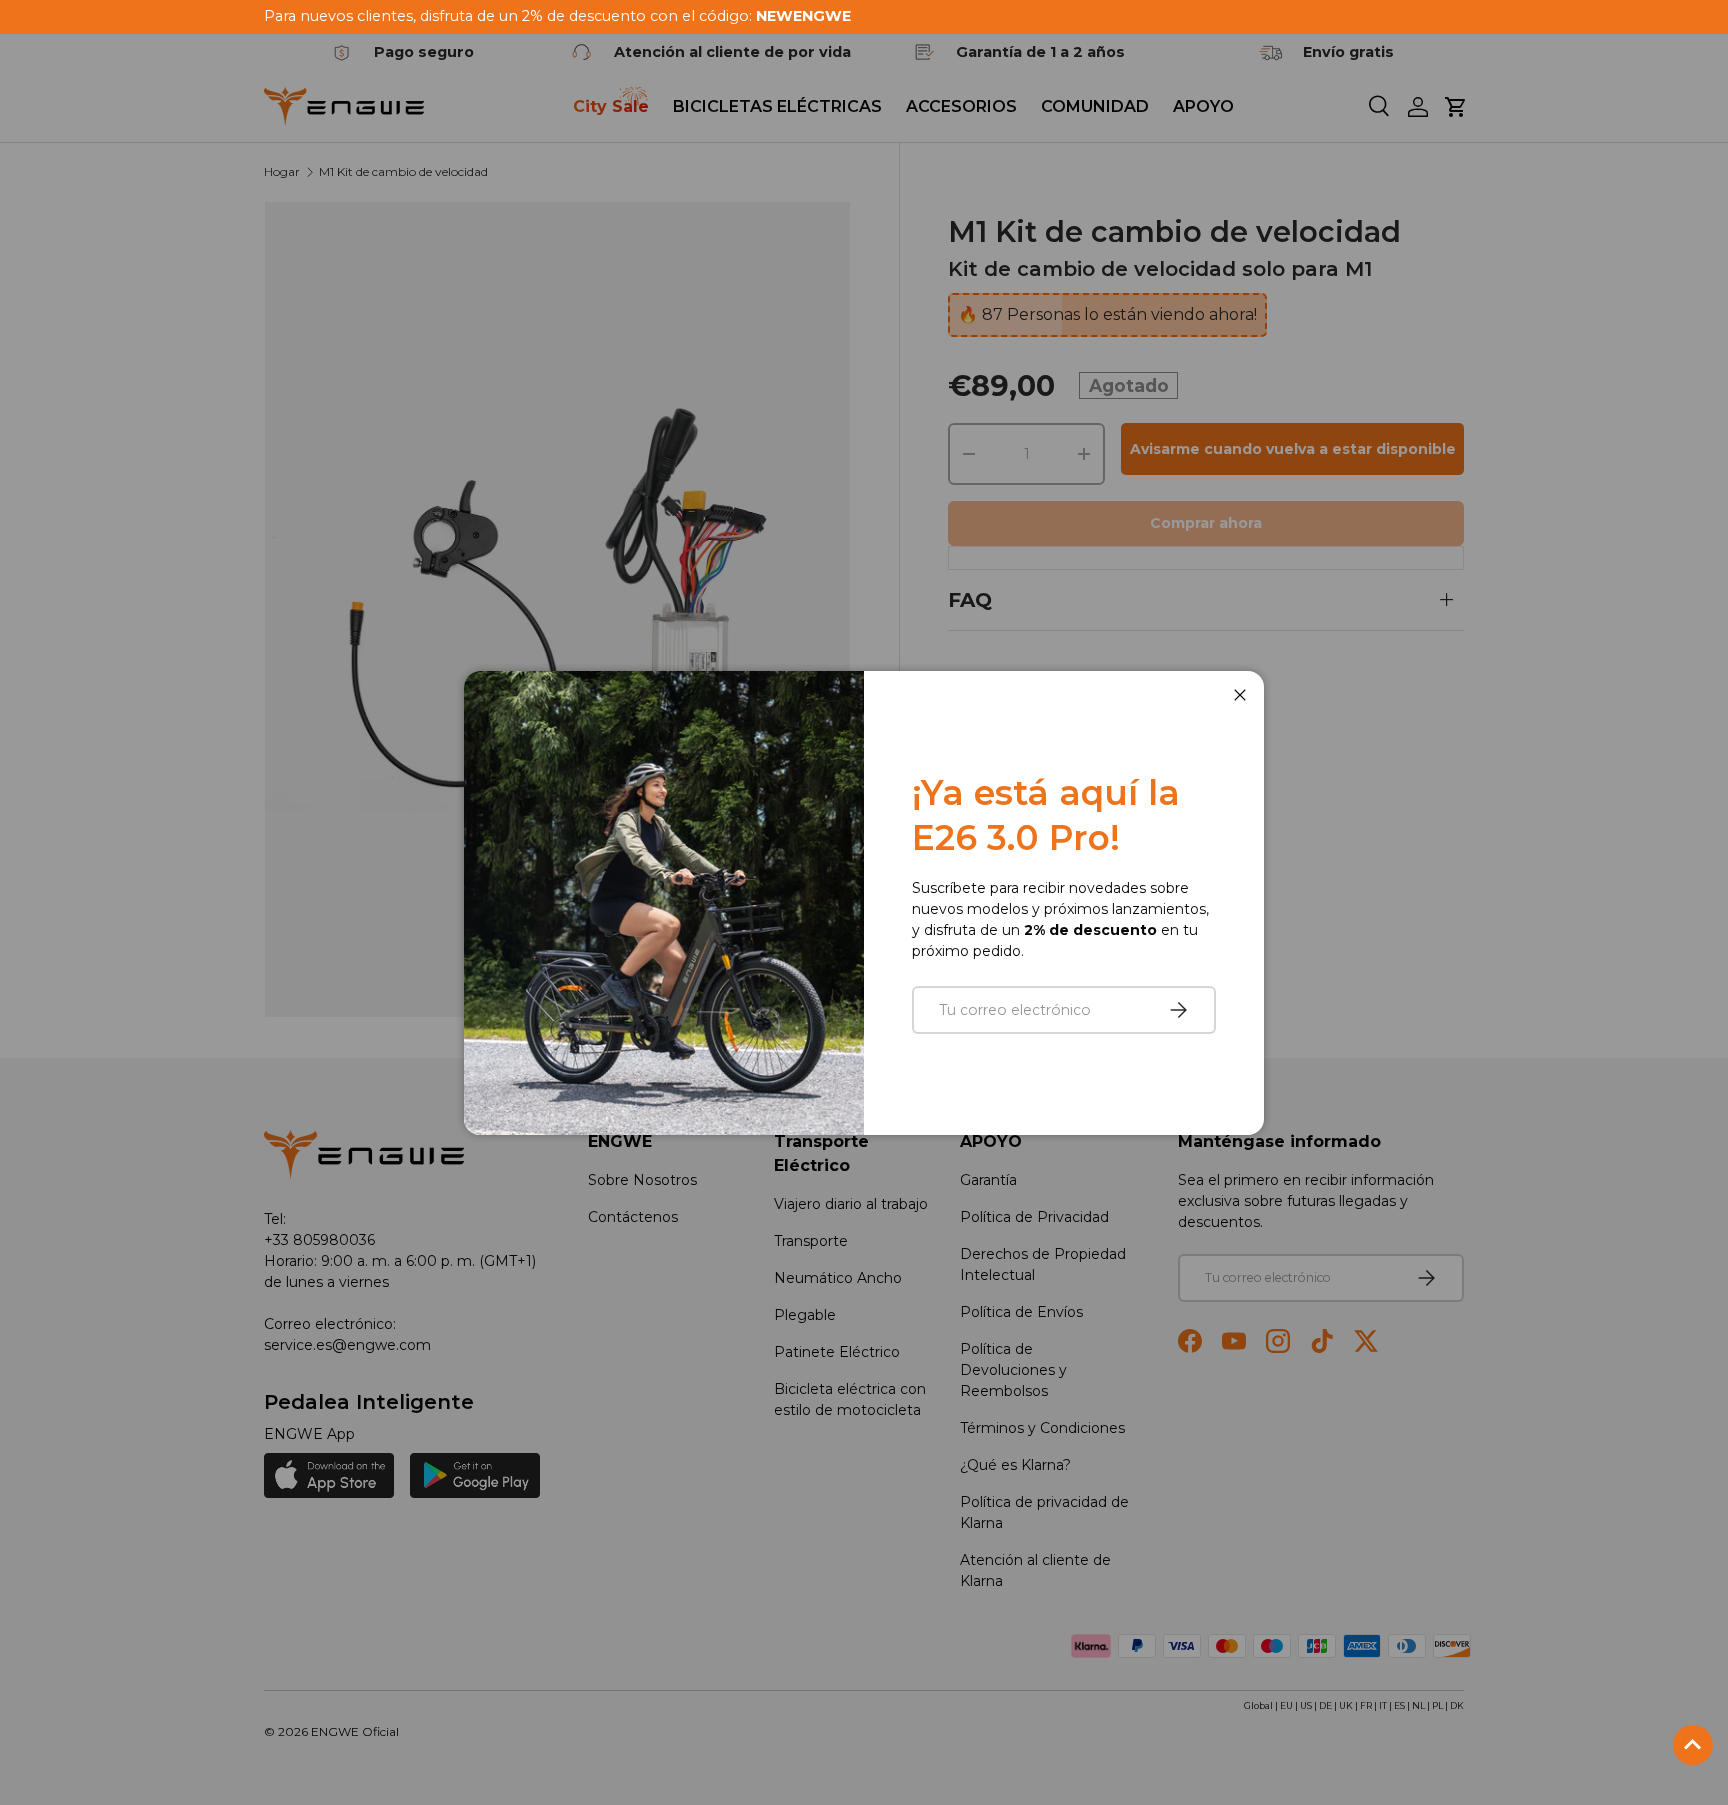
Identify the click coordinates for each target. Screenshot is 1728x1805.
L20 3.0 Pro (105, 1683)
